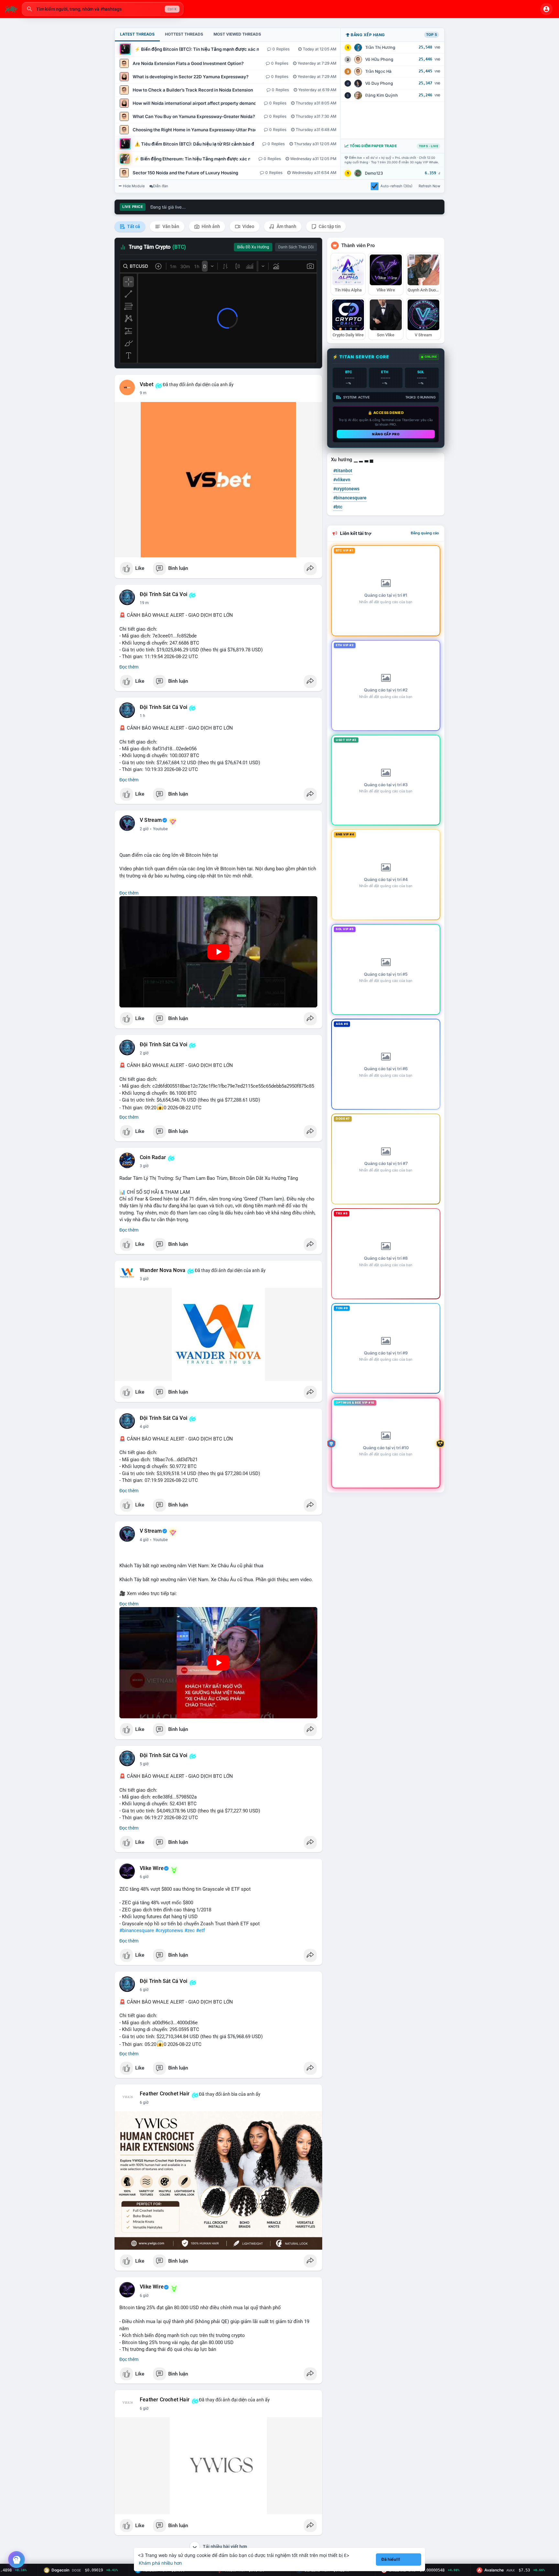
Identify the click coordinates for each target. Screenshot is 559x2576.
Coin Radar (153, 1158)
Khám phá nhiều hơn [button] (160, 2563)
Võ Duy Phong (379, 83)
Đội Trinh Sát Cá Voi (164, 594)
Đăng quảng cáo (425, 533)
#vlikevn (342, 480)
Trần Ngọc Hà (378, 71)
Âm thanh (286, 226)
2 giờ (144, 829)
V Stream (151, 820)
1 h (142, 716)
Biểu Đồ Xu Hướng (253, 247)
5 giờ (144, 1764)
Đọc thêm (129, 667)
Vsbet (147, 385)
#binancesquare (137, 1930)
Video (248, 226)
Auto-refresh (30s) (396, 186)
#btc (338, 507)
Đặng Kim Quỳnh (382, 95)
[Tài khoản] (546, 9)
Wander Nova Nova (163, 1270)
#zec (190, 1930)
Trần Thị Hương (380, 47)
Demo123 (374, 173)
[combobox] (103, 9)
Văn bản (170, 226)
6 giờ (144, 1877)
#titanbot (343, 471)
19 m (144, 603)
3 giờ (144, 1166)
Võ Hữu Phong (379, 59)
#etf (200, 1930)
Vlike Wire (152, 1868)
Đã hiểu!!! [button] (391, 2559)
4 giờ (144, 1427)
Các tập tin (329, 226)
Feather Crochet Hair (165, 2094)
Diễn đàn (161, 186)
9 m (143, 393)
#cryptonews (169, 1930)
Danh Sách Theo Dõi (296, 247)
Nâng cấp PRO (386, 434)
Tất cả (133, 226)
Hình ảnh (210, 226)
